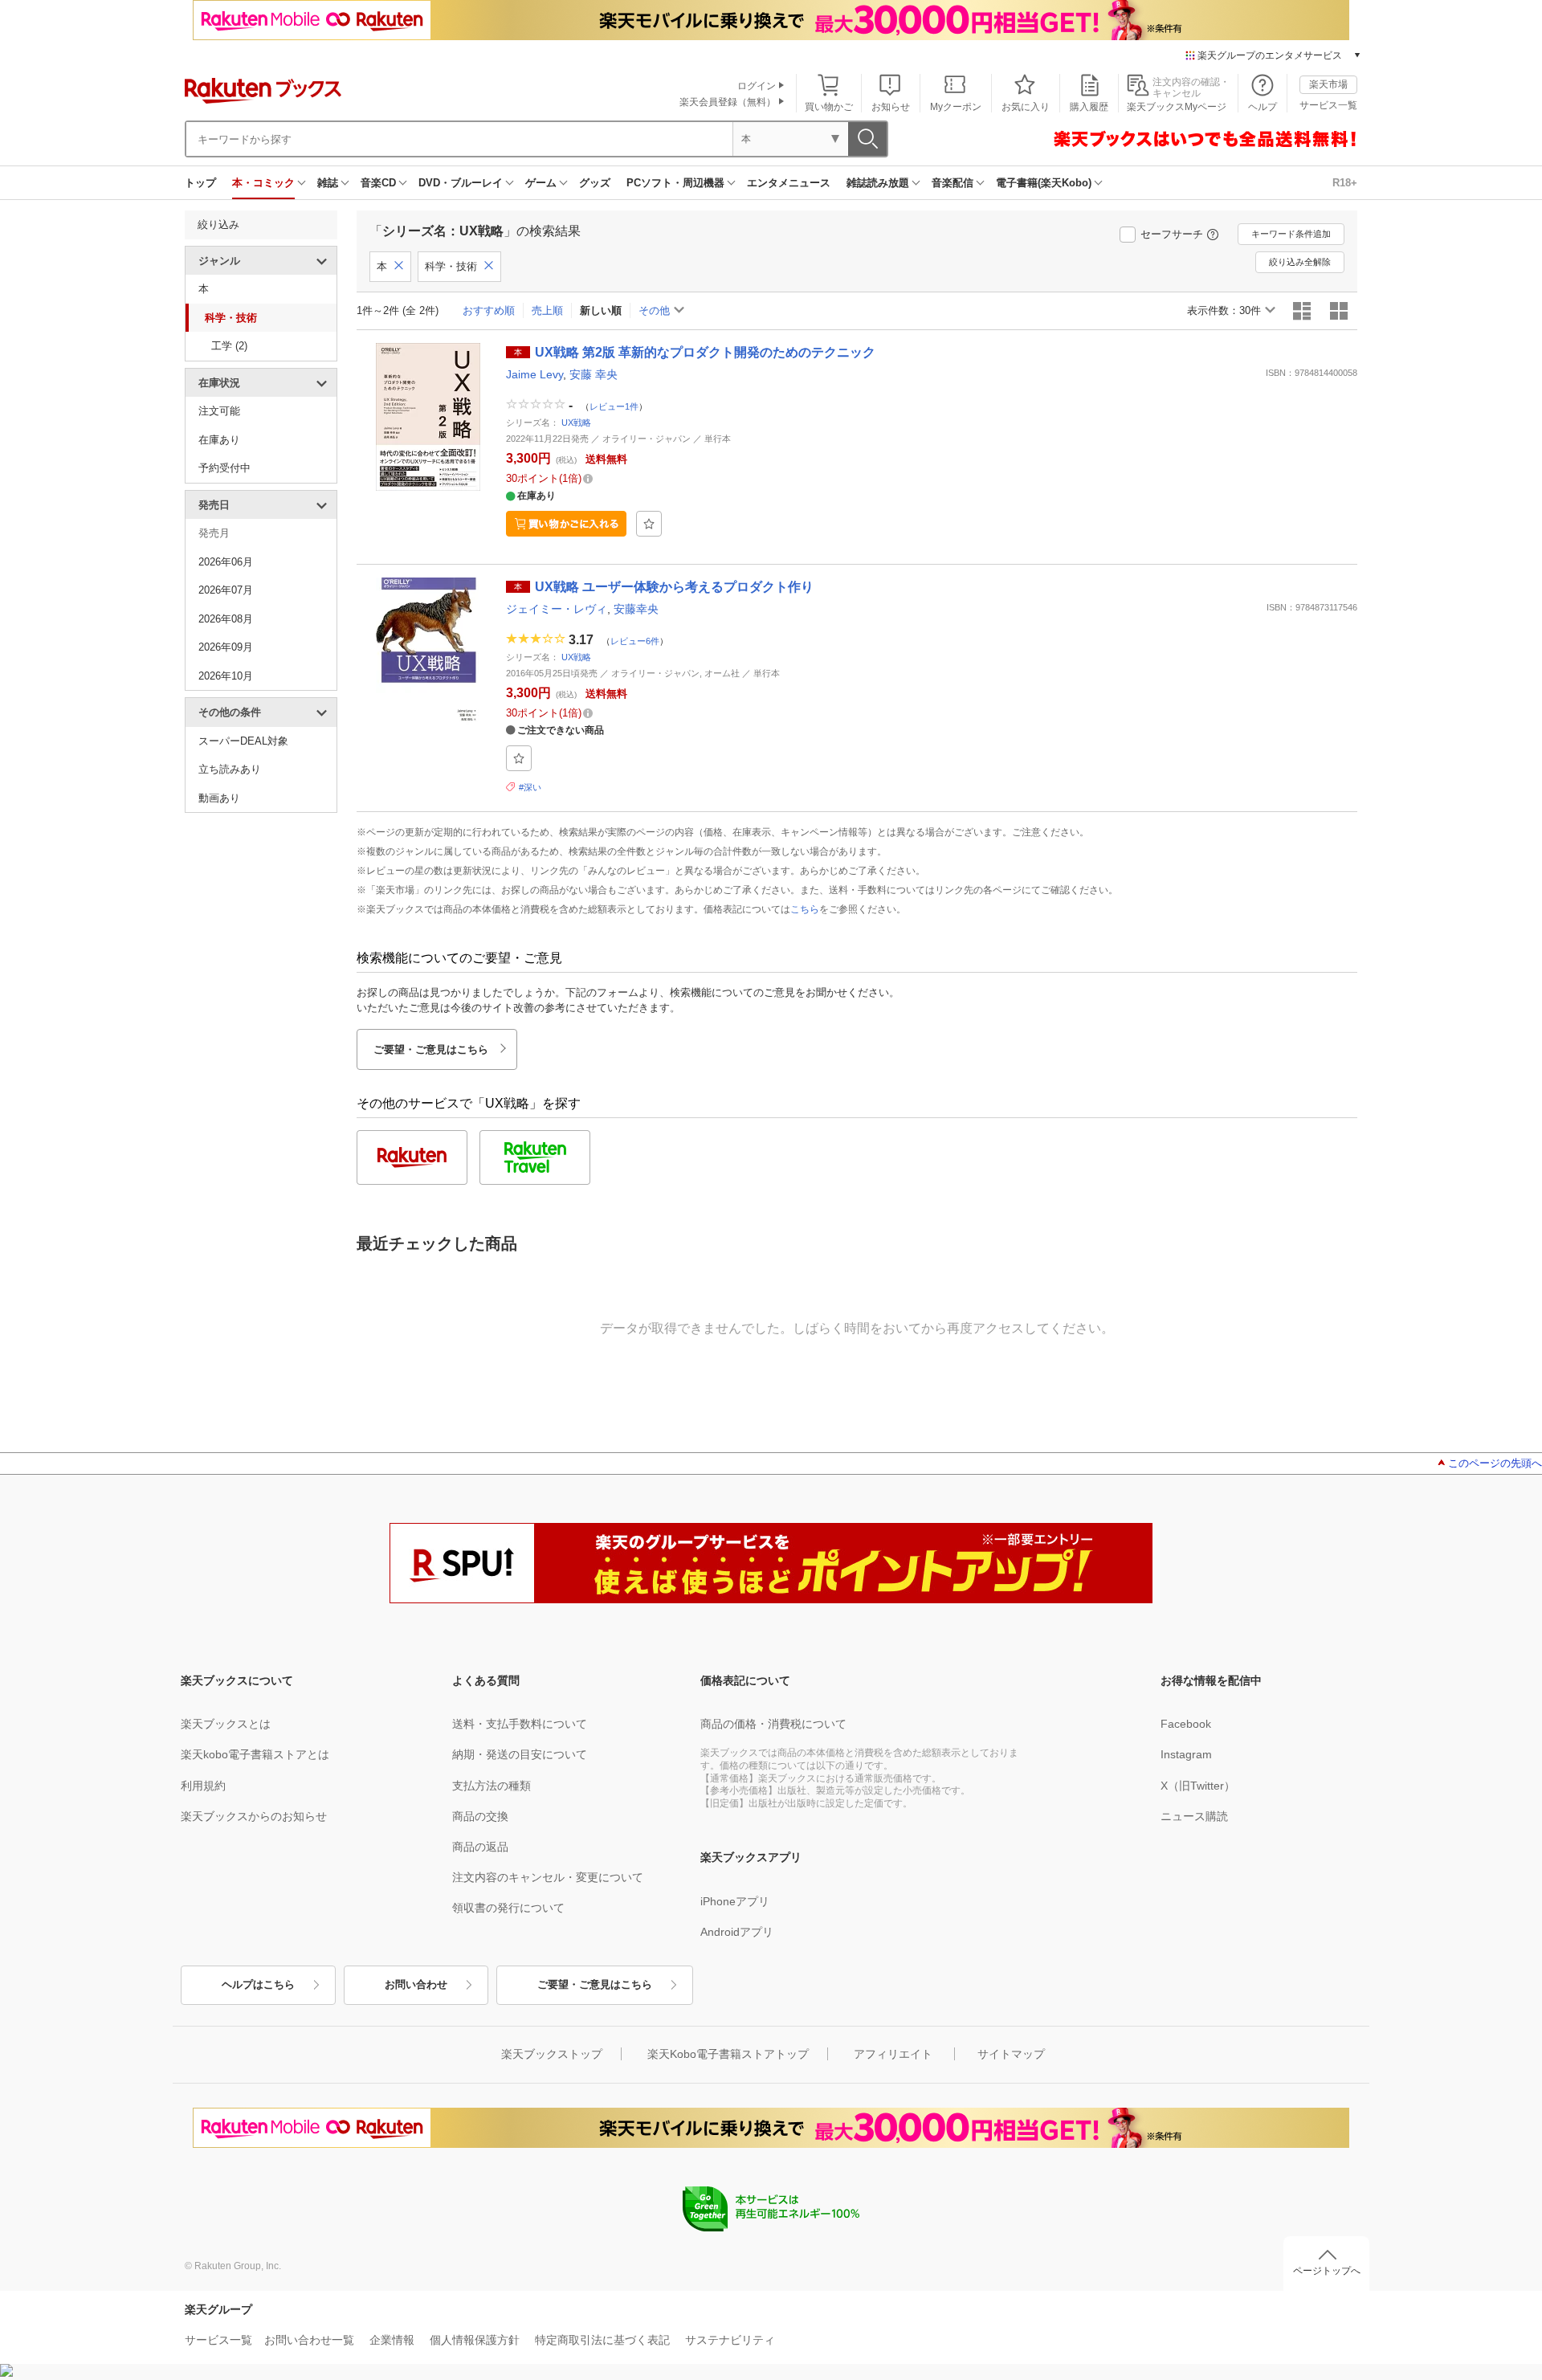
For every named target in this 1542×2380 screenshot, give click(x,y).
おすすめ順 (489, 310)
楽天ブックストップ (552, 2054)
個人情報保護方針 (475, 2340)
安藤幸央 (636, 609)
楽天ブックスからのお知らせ (254, 1816)
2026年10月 (226, 676)
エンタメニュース (789, 183)
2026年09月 (226, 647)
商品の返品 (480, 1847)
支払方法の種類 (492, 1786)
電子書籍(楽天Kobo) (1044, 183)
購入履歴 (1089, 107)
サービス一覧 (1328, 105)
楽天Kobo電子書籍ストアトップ (728, 2054)
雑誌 (328, 183)
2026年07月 (226, 590)
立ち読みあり (230, 769)
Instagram (1186, 1754)
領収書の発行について (508, 1908)
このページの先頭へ (1495, 1463)
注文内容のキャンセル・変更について (548, 1877)
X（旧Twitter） (1198, 1786)
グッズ (595, 183)
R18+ (1345, 183)
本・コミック (263, 183)
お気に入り (1026, 107)
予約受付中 (224, 468)
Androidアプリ (737, 1932)
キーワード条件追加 (1291, 234)
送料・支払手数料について (520, 1724)
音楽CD (378, 183)
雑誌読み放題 (878, 183)
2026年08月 (226, 619)
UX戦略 (576, 423)
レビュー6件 (635, 640)
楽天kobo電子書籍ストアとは (255, 1754)
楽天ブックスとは (226, 1724)
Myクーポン (956, 107)
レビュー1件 (614, 406)
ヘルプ (1263, 107)
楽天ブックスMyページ (1177, 107)
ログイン (757, 86)
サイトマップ (1011, 2054)
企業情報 (392, 2340)
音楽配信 (953, 183)
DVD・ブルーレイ (461, 183)
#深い (530, 787)
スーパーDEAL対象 (243, 741)
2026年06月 (226, 562)
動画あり (219, 798)
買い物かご (829, 107)
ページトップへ (1327, 2271)
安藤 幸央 (594, 374)
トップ (200, 183)
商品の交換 (480, 1816)
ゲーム (541, 183)
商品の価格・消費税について (773, 1724)
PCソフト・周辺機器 (675, 183)
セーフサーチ (1172, 234)
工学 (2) (229, 346)
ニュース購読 (1194, 1816)
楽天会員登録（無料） (728, 102)
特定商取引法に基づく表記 (602, 2340)
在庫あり (219, 440)
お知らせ (891, 107)
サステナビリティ (730, 2340)
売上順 (547, 310)
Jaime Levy (534, 374)
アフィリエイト (893, 2054)
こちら (805, 909)
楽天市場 (1328, 84)
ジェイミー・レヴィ (557, 609)
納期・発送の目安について (520, 1754)
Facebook (1186, 1724)
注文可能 (219, 411)
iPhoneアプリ (735, 1901)
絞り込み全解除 (1300, 262)
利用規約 (203, 1786)
